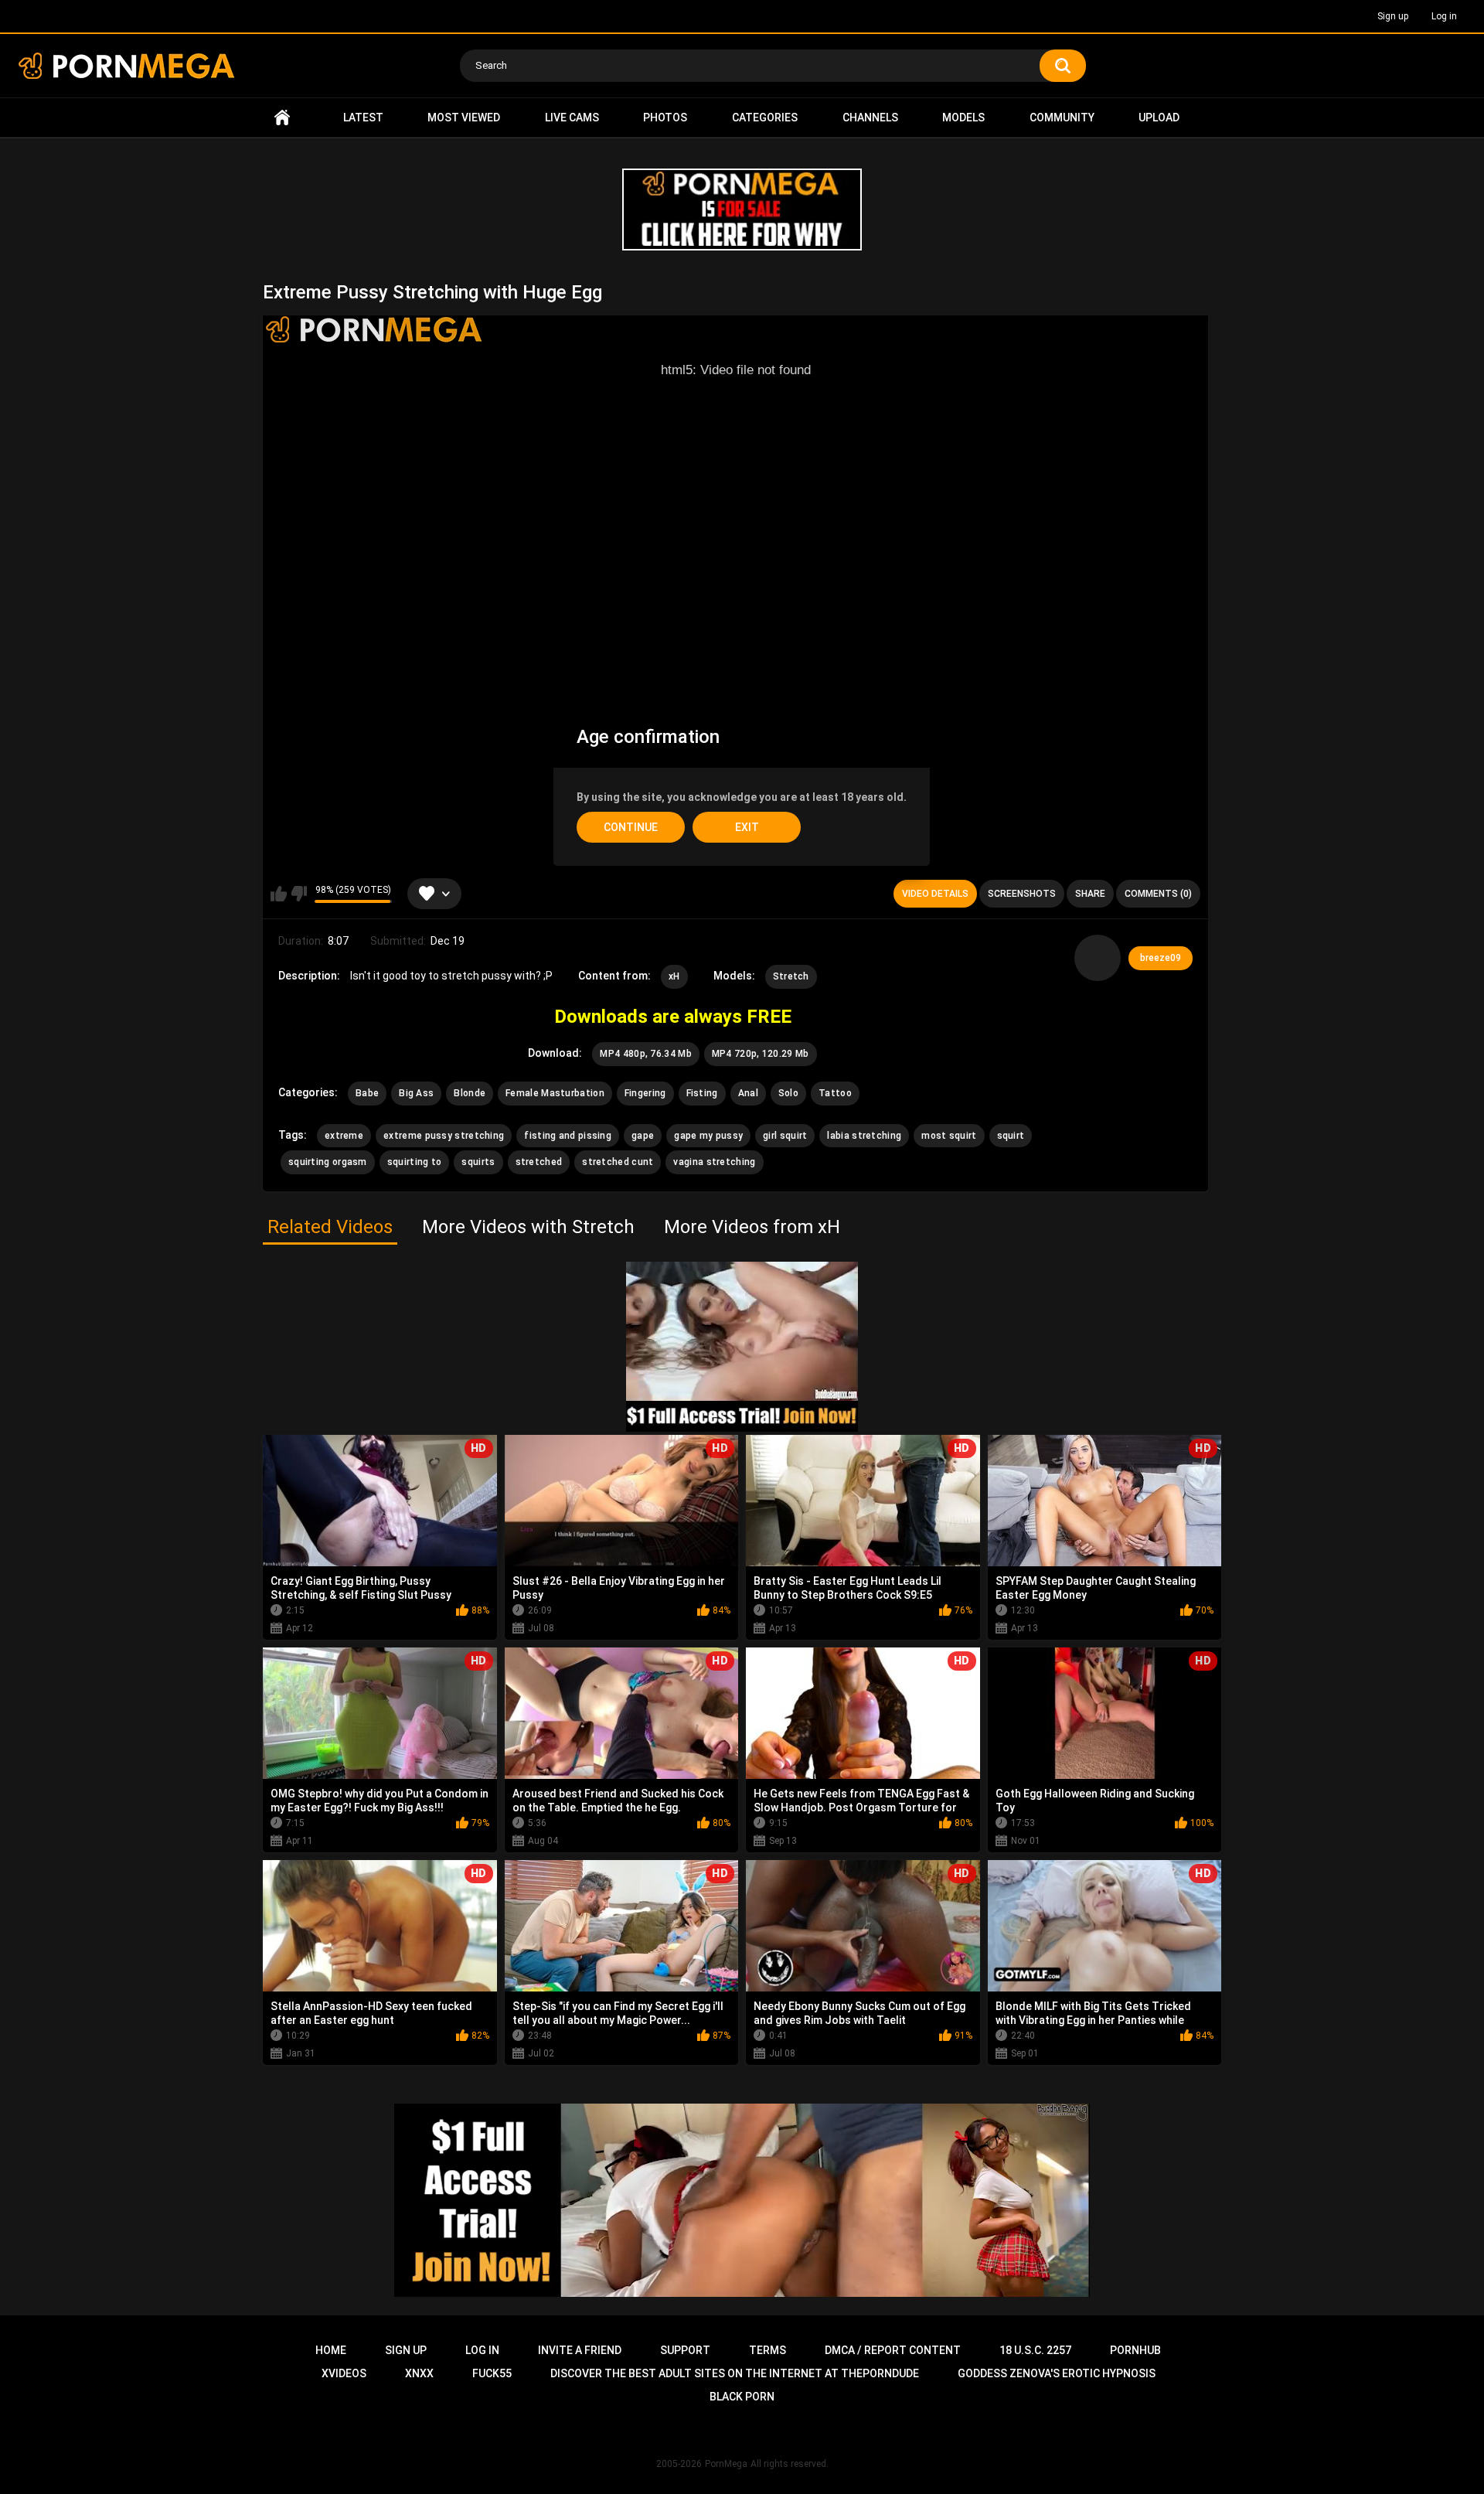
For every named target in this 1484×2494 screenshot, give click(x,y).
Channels (870, 118)
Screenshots (1022, 894)
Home (282, 118)
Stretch (791, 976)
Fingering (645, 1093)
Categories (765, 118)
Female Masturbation (555, 1093)
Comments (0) (1158, 894)
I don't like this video (299, 894)
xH (674, 976)
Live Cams (572, 118)
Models (963, 118)
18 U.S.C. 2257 (1035, 2350)
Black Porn (742, 2397)
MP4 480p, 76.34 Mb (645, 1054)
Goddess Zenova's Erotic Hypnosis (1057, 2373)
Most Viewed (464, 118)
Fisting (702, 1093)
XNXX (419, 2373)
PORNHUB (1135, 2350)
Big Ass (416, 1093)
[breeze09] (1098, 958)
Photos (665, 118)
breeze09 (1161, 958)
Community (1062, 118)
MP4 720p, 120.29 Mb (761, 1054)
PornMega (726, 2464)
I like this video (279, 894)
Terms (768, 2350)
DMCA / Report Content (893, 2350)
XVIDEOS (344, 2373)
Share (1090, 894)
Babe (367, 1093)
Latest (363, 118)
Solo (788, 1093)
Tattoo (835, 1093)
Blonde (470, 1093)
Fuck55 (492, 2373)
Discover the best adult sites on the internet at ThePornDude (735, 2373)
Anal (748, 1093)
